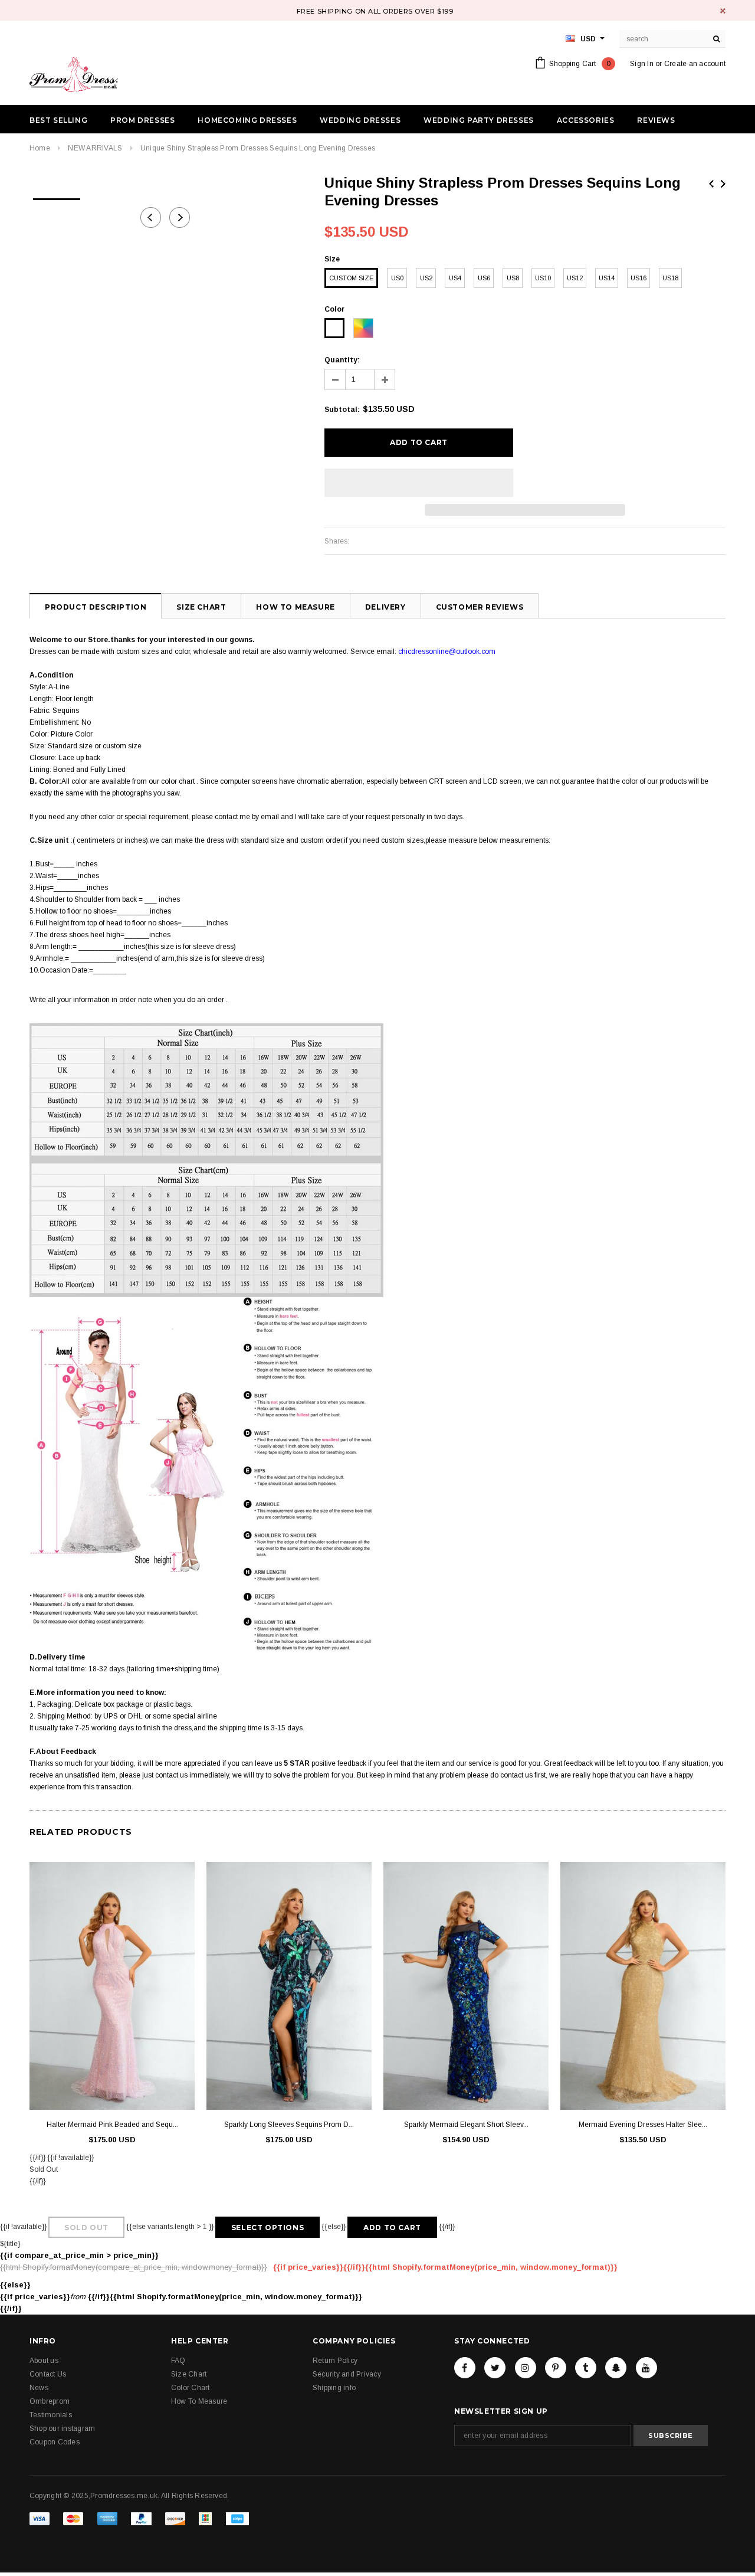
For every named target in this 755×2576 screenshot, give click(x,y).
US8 (513, 278)
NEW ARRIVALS (95, 148)
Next (723, 184)
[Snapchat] (616, 2368)
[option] (57, 195)
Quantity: (342, 360)
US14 (607, 278)
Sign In (642, 64)
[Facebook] (465, 2368)
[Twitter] (495, 2368)
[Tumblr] (586, 2368)
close (723, 11)
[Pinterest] (556, 2368)
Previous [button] (151, 217)
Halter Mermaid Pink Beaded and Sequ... (112, 2125)
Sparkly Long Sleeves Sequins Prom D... (289, 2125)
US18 (670, 278)
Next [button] (180, 217)
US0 (397, 278)
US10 (543, 278)
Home (40, 148)
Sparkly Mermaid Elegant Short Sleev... (466, 2125)
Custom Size (351, 278)
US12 (575, 278)
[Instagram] (526, 2368)
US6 (484, 278)
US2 (426, 278)
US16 (639, 278)
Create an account (695, 64)
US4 (455, 278)
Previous (711, 184)
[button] (419, 483)
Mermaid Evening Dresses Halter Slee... (643, 2125)
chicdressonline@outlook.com (447, 652)
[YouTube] (646, 2368)
